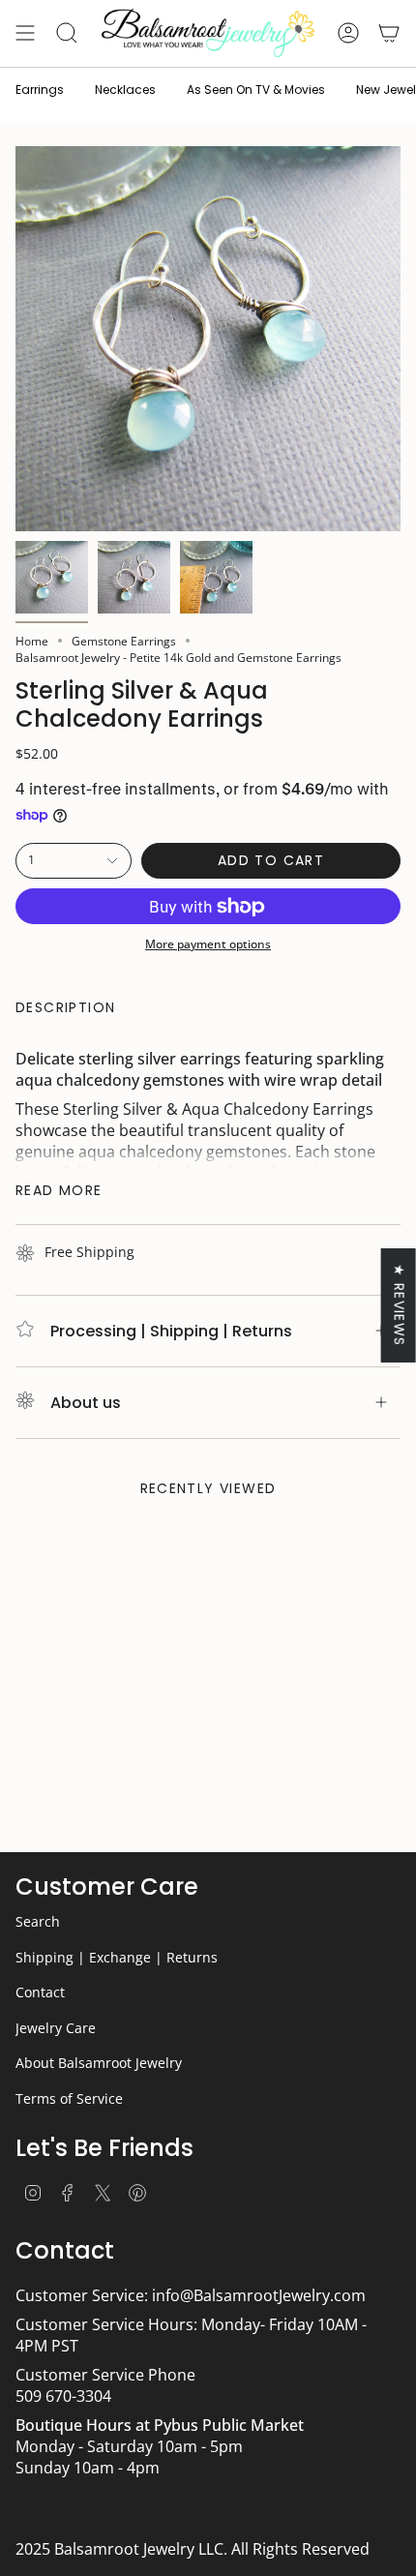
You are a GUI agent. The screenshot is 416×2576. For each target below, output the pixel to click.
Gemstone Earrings (124, 641)
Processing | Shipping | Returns (171, 1331)
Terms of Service (69, 2098)
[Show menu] (25, 33)
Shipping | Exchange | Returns (117, 1957)
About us (86, 1403)
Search (38, 1921)
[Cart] (389, 33)
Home (32, 641)
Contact (40, 1992)
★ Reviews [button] (400, 1305)
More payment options (208, 944)
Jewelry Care (56, 2028)
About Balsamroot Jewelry (99, 2063)
